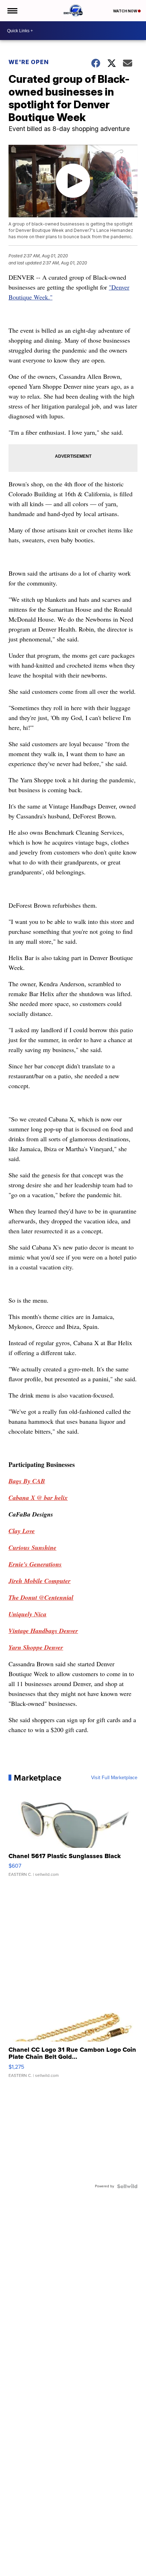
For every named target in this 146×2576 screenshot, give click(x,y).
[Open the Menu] (12, 11)
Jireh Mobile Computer (40, 1581)
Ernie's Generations (35, 1564)
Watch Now (125, 11)
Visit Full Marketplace (114, 1778)
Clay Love (22, 1531)
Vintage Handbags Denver (43, 1631)
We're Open (29, 62)
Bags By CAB (27, 1481)
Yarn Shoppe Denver (36, 1647)
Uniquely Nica (27, 1614)
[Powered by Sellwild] (127, 2186)
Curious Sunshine (32, 1547)
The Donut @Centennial (41, 1597)
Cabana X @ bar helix (38, 1498)
